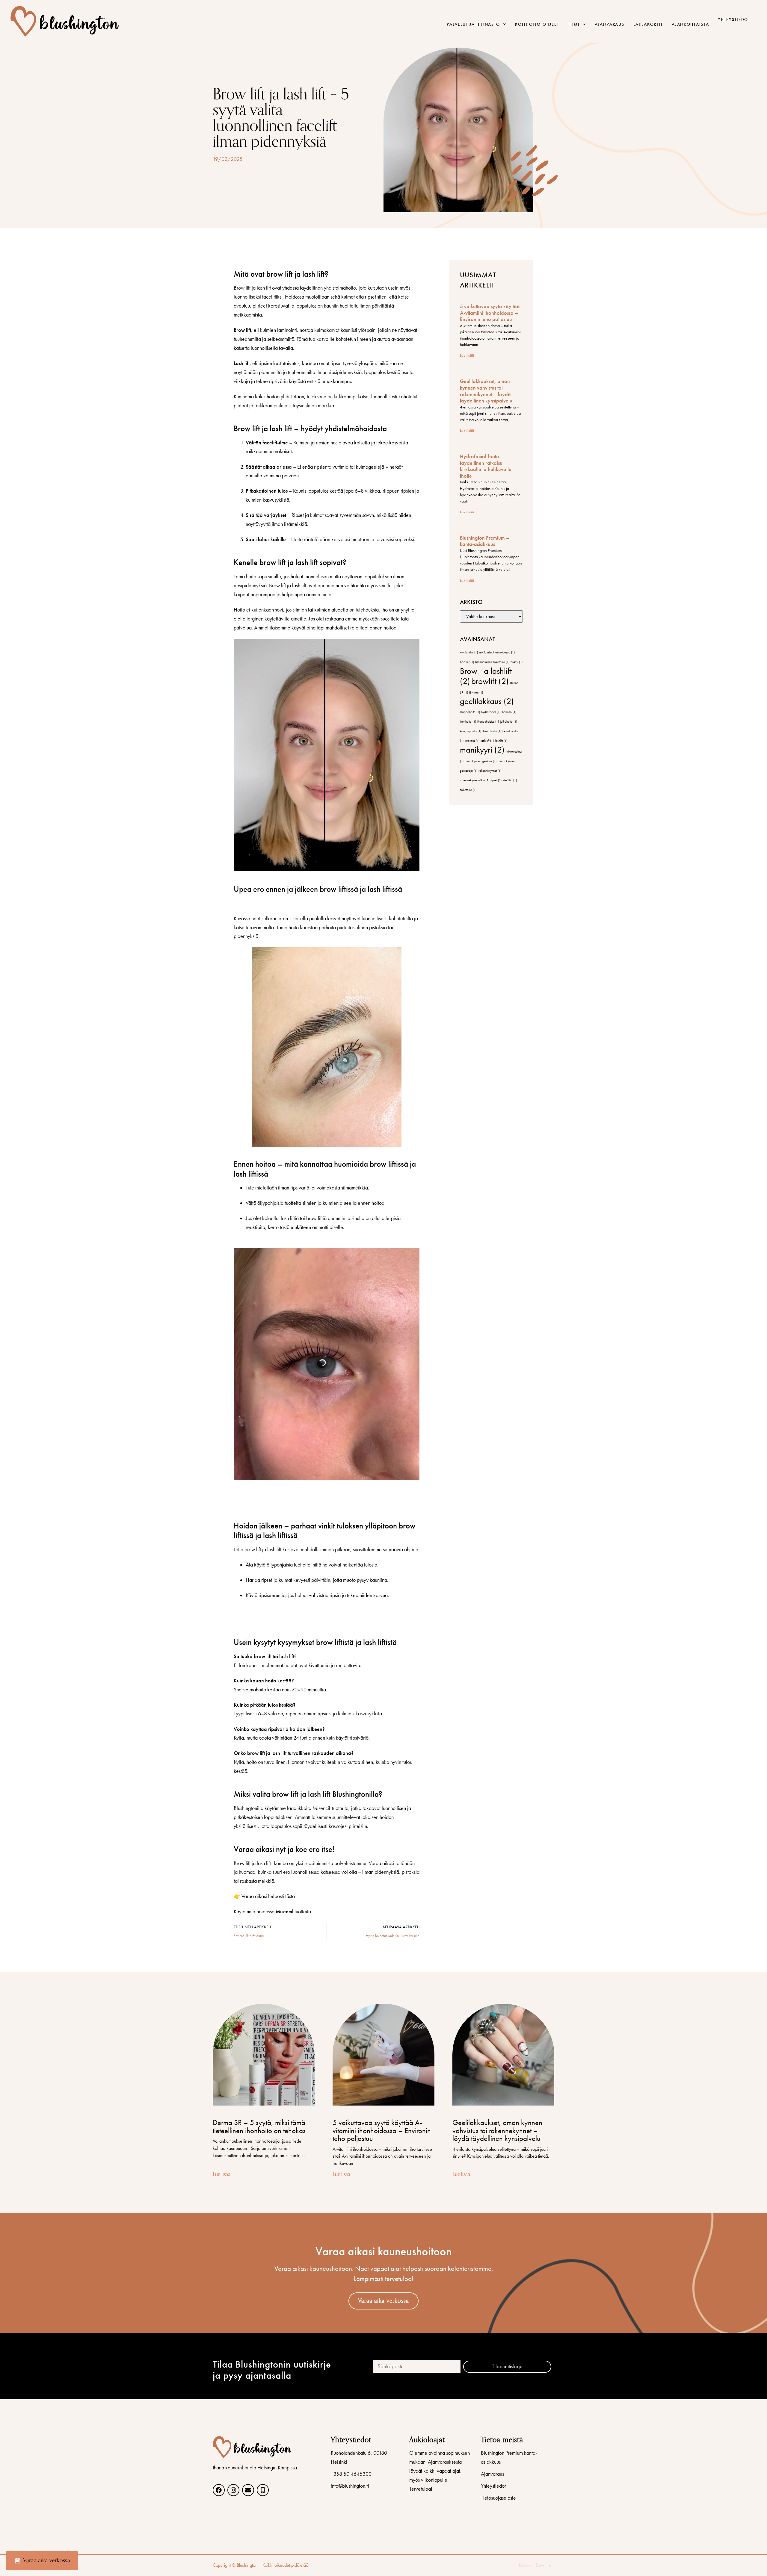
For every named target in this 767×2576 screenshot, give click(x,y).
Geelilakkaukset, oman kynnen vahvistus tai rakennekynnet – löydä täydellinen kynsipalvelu (486, 391)
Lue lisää (467, 355)
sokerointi (468, 790)
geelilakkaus (487, 701)
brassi (517, 662)
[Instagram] (233, 2490)
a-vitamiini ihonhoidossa (497, 652)
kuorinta (472, 741)
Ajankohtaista (690, 24)
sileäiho (510, 780)
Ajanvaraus (610, 24)
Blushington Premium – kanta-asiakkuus (485, 541)
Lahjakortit (648, 24)
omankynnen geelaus (481, 761)
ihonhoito (468, 722)
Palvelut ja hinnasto (473, 24)
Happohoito (470, 712)
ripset (496, 780)
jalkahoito (509, 722)
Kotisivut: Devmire (535, 2565)
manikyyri (482, 750)
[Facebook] (219, 2490)
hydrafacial (491, 712)
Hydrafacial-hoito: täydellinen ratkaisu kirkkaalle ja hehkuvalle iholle (486, 466)
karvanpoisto (471, 731)
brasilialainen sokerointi (492, 662)
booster (467, 662)
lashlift (501, 741)
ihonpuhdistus (488, 722)
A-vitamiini (469, 652)
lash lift (487, 741)
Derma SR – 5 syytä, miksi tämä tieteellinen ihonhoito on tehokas (259, 2126)
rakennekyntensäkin (475, 780)
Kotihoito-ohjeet (537, 24)
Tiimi (574, 24)
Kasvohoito (492, 731)
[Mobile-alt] (263, 2490)
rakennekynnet (490, 771)
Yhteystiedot (734, 19)
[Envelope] (248, 2490)
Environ (476, 693)
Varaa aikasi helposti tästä (268, 1896)
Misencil (284, 1911)
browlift (490, 681)
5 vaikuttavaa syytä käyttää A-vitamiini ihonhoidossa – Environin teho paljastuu (490, 313)
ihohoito (509, 712)
